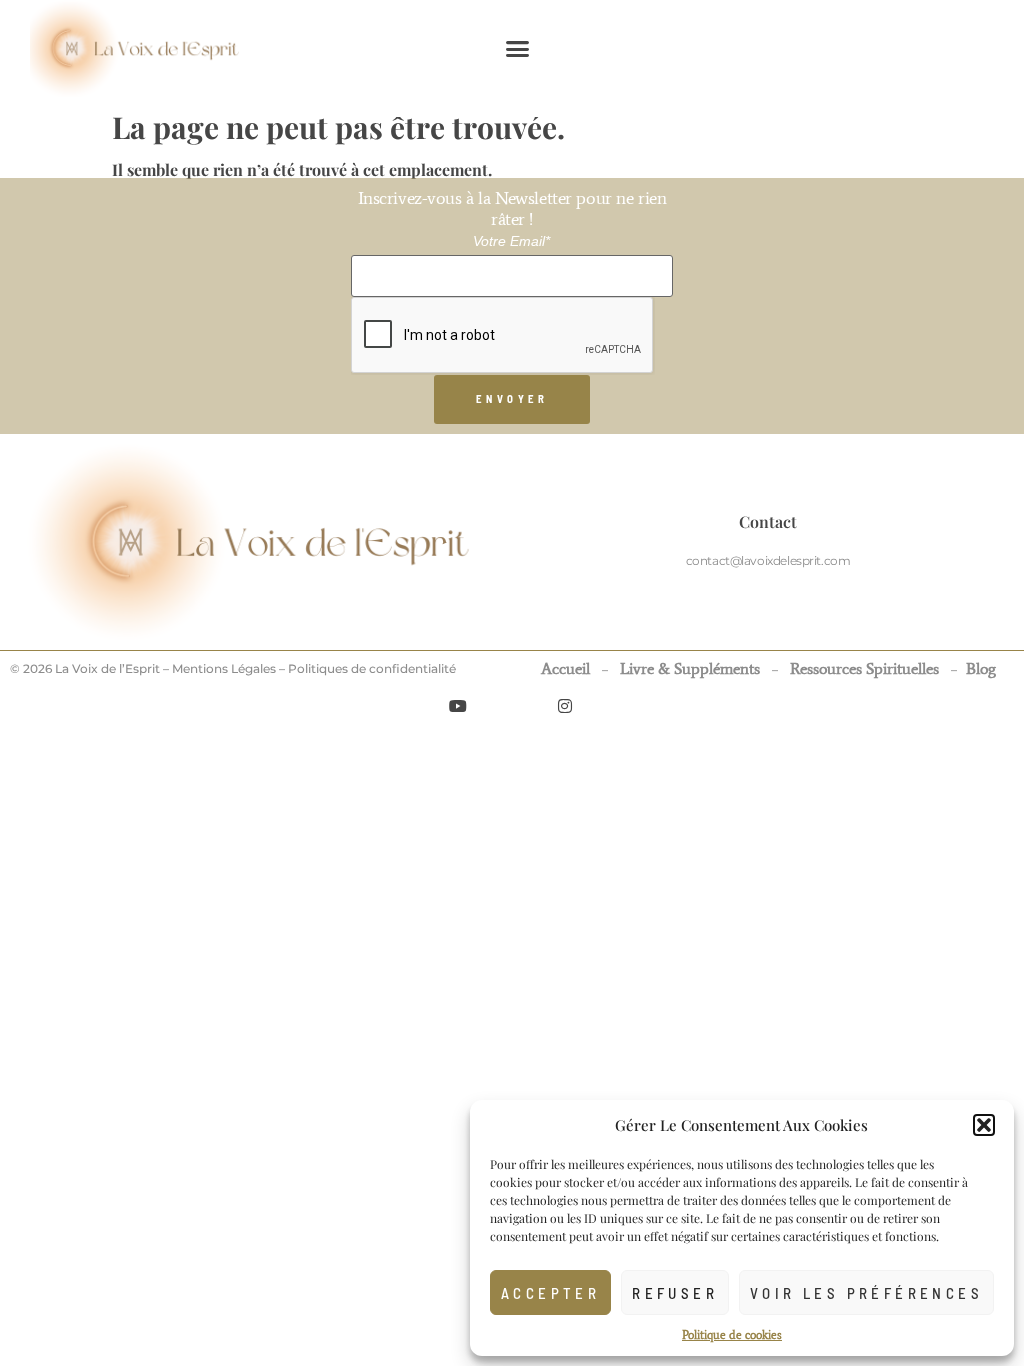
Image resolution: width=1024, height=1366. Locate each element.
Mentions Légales (224, 668)
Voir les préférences (866, 1293)
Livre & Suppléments (690, 668)
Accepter (550, 1293)
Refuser (675, 1293)
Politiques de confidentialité (372, 668)
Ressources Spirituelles (864, 668)
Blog (981, 668)
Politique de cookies (732, 1335)
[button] (984, 1125)
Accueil (565, 668)
